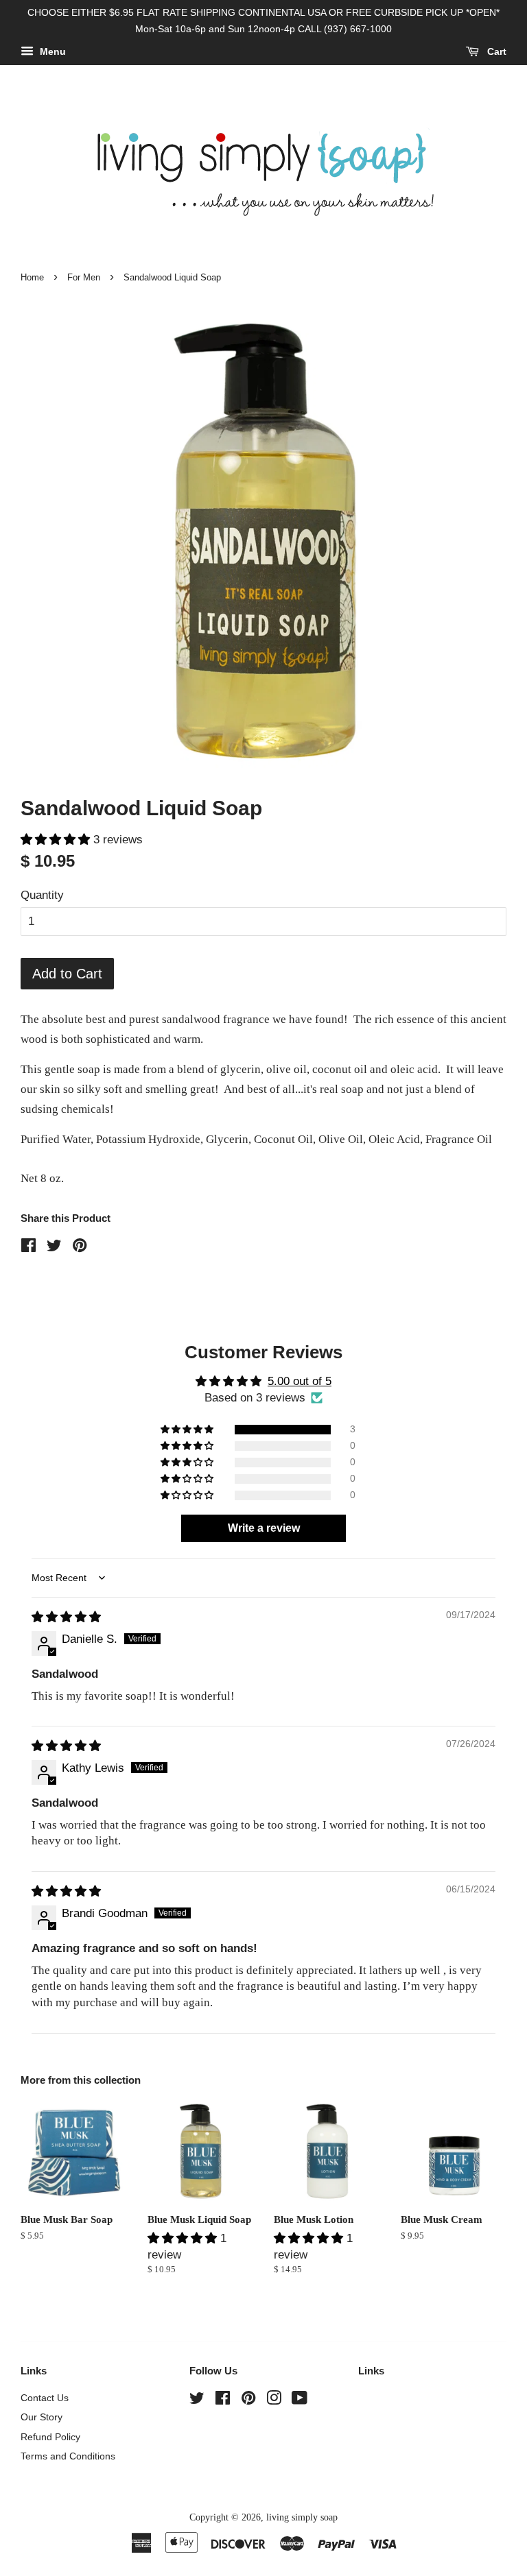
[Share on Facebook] (28, 1248)
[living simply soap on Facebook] (223, 2400)
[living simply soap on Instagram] (274, 2400)
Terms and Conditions (68, 2456)
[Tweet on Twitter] (54, 1248)
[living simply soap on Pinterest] (248, 2400)
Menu (51, 51)
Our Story (42, 2417)
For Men (84, 277)
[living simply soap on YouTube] (300, 2400)
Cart (495, 51)
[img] (66, 1617)
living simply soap (302, 2517)
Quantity (42, 895)
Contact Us (45, 2398)
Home (32, 277)
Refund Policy (50, 2437)
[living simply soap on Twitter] (197, 2400)
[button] (57, 840)
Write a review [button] (264, 1528)
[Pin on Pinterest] (80, 1248)
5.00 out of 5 (300, 1381)
